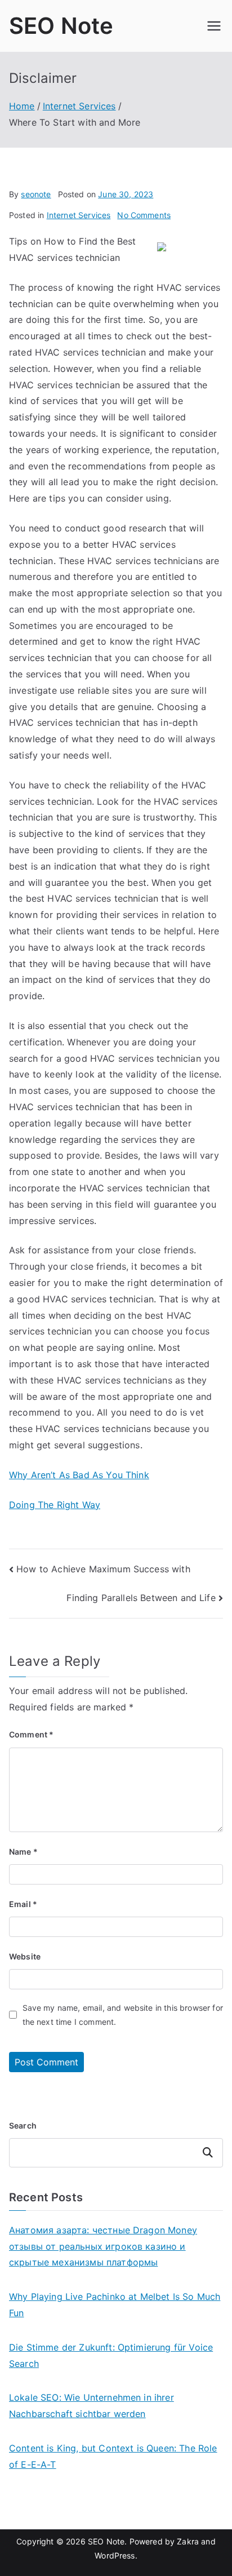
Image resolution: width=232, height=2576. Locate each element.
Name (23, 1852)
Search (23, 2125)
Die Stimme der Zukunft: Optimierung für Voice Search (111, 2355)
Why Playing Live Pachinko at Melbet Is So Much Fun (115, 2305)
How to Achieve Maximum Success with (103, 1569)
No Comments (144, 215)
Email (23, 1904)
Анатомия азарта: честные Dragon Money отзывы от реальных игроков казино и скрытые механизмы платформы (103, 2246)
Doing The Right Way (55, 1505)
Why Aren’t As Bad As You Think (79, 1475)
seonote (36, 194)
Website (25, 1956)
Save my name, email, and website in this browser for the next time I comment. (123, 2015)
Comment (31, 1734)
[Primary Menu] (214, 26)
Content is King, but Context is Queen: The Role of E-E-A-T (113, 2456)
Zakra (188, 2541)
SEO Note (61, 26)
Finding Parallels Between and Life (141, 1598)
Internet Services (79, 215)
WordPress (115, 2555)
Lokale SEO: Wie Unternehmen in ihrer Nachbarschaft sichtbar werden (92, 2406)
